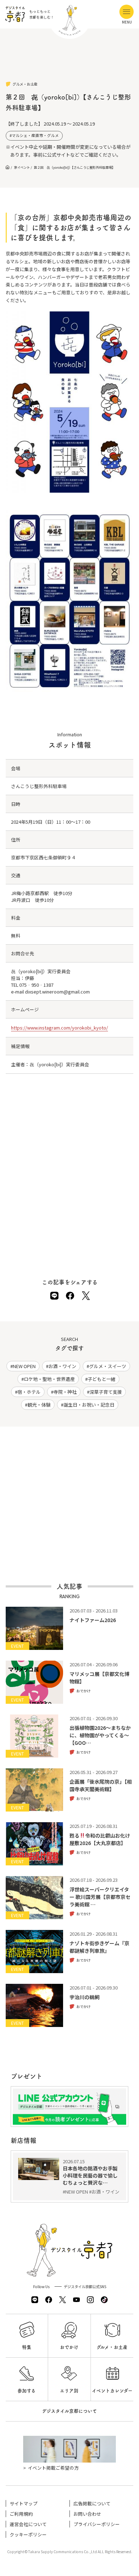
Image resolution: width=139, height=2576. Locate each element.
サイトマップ (24, 2503)
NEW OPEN (24, 1366)
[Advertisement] (70, 61)
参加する (27, 2391)
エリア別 (69, 2391)
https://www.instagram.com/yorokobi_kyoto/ (60, 1028)
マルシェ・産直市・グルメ (35, 135)
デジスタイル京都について (69, 2411)
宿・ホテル (29, 1392)
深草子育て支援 (106, 1392)
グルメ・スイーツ (108, 1366)
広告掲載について (92, 2503)
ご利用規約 (21, 2514)
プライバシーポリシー (97, 2524)
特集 (27, 2347)
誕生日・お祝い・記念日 (89, 1405)
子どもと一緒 (102, 1379)
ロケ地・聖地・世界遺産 (49, 1379)
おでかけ (69, 2347)
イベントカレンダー (112, 2391)
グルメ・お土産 (112, 2347)
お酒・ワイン (62, 1366)
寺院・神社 (65, 1392)
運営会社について (28, 2524)
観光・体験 (39, 1405)
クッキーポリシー (28, 2534)
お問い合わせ (87, 2514)
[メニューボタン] (127, 12)
